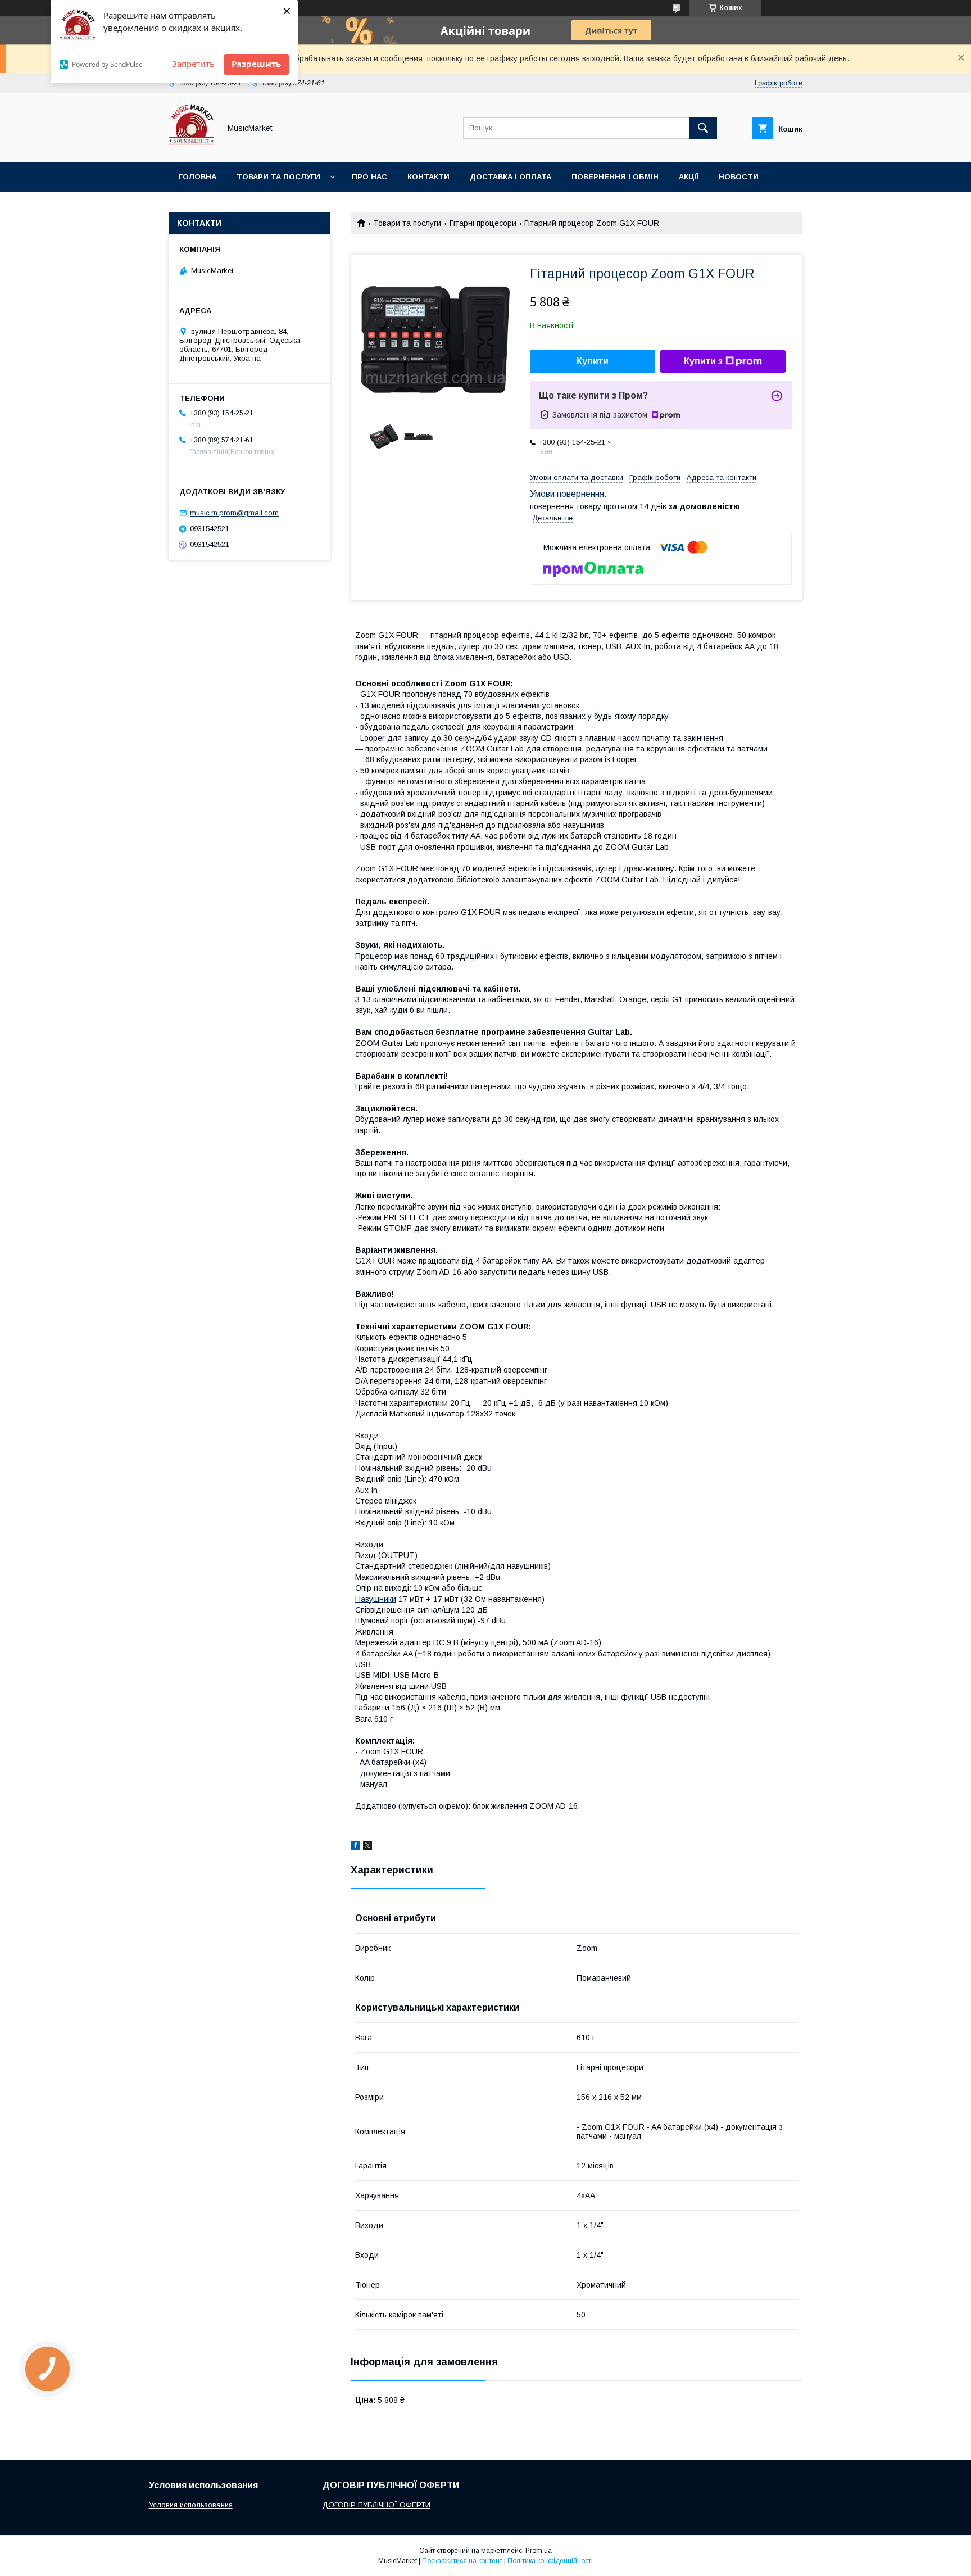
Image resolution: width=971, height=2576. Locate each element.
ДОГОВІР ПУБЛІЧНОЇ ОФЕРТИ (376, 2505)
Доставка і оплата (511, 177)
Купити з (703, 361)
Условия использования (191, 2505)
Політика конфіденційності (550, 2561)
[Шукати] (703, 128)
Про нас (369, 177)
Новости (739, 177)
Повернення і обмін (615, 177)
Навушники (376, 1599)
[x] (367, 1847)
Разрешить (256, 64)
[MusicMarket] (191, 148)
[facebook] (355, 1847)
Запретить (193, 64)
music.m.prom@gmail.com (234, 513)
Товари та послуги (278, 177)
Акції (689, 177)
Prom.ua (539, 2551)
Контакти (428, 177)
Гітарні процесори (483, 223)
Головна (198, 177)
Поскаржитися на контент (462, 2561)
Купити (593, 361)
